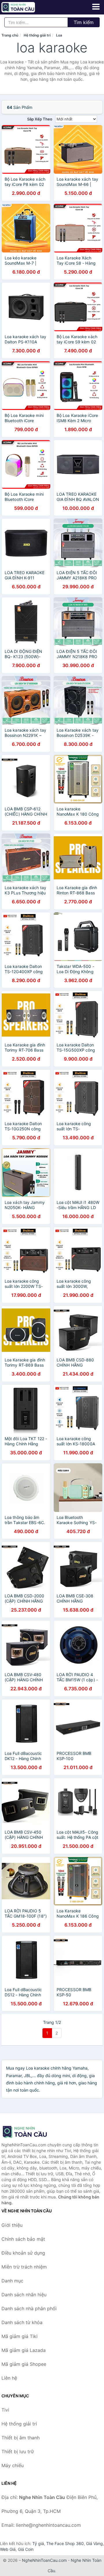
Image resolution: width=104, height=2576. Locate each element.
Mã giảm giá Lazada (24, 2350)
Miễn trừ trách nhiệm (24, 2267)
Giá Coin (26, 2549)
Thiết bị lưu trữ (18, 2451)
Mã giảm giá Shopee (24, 2364)
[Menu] (96, 7)
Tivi (5, 2410)
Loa (59, 35)
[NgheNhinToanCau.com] (25, 7)
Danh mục (12, 2281)
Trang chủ (10, 35)
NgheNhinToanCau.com (44, 2560)
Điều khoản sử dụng (23, 2253)
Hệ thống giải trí (37, 35)
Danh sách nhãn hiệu (24, 2295)
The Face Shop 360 (65, 2543)
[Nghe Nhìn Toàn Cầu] (30, 2132)
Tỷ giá (38, 2543)
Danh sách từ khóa (22, 2322)
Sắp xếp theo (40, 119)
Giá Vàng (94, 2543)
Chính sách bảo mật (23, 2239)
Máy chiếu (13, 2465)
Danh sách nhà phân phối (29, 2308)
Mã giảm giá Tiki (19, 2336)
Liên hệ (9, 2378)
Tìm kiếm (84, 22)
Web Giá (8, 2549)
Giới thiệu (12, 2225)
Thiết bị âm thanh (21, 2438)
